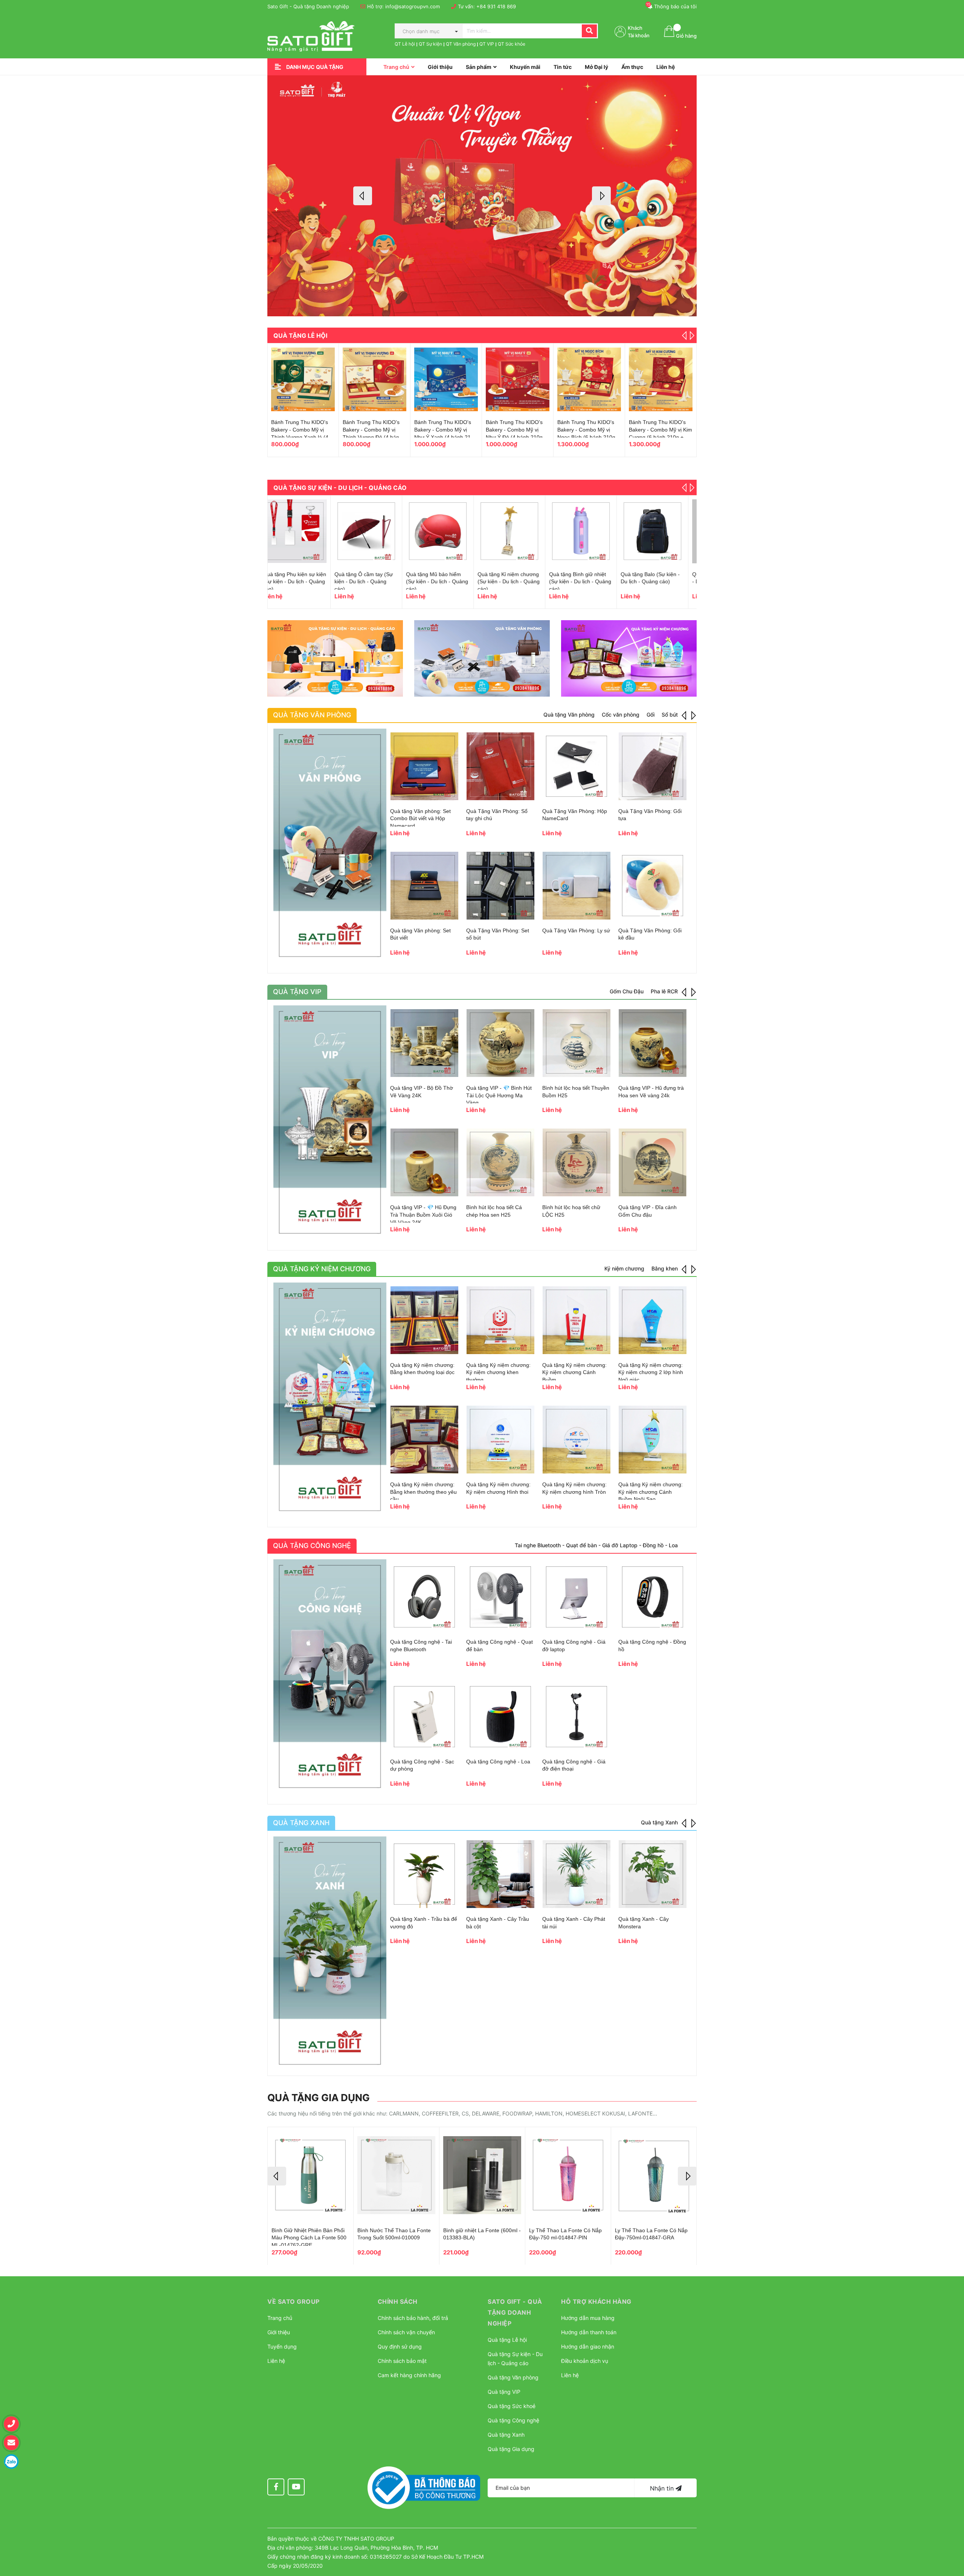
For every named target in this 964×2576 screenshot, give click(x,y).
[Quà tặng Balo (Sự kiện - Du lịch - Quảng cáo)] (446, 531)
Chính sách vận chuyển (406, 2332)
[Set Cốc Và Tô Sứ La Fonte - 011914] (589, 379)
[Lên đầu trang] (951, 2533)
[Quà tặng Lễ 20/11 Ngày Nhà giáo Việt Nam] (446, 379)
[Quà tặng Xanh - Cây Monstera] (653, 1874)
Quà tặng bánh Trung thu (516, 422)
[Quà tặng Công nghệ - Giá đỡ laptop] (577, 1597)
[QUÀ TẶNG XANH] (330, 1953)
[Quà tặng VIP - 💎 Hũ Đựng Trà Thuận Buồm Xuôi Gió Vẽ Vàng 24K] (424, 1162)
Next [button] (601, 196)
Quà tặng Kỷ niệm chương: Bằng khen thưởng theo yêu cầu (423, 1492)
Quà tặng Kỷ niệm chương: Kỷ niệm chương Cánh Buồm (574, 1372)
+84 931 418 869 (496, 6)
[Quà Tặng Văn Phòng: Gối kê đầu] (653, 886)
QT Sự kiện (430, 44)
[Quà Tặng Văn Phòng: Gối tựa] (653, 766)
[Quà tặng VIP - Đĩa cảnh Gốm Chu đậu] (653, 1162)
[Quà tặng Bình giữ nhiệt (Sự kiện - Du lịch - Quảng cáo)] (374, 531)
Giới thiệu (279, 2332)
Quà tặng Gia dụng (511, 2449)
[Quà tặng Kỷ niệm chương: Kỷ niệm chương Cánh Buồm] (577, 1320)
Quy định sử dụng (400, 2346)
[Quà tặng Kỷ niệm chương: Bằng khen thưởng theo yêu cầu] (424, 1440)
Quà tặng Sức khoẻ (512, 2406)
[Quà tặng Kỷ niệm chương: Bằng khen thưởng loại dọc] (424, 1320)
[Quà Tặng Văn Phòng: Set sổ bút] (500, 886)
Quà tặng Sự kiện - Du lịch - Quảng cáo (340, 488)
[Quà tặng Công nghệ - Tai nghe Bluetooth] (424, 1597)
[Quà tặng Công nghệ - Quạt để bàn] (500, 1597)
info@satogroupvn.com (413, 6)
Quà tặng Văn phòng (513, 2377)
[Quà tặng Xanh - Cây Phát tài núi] (577, 1874)
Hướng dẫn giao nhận (588, 2346)
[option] (482, 196)
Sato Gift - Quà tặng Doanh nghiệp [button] (515, 2312)
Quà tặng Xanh (506, 2435)
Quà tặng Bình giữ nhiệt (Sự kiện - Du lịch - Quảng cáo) (374, 582)
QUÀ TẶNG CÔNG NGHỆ (312, 1546)
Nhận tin (663, 2488)
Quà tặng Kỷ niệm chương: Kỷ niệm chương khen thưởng (498, 1372)
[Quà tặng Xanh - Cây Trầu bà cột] (500, 1874)
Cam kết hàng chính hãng (409, 2375)
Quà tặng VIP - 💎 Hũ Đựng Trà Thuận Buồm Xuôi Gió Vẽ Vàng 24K (423, 1215)
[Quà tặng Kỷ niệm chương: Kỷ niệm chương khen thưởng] (500, 1320)
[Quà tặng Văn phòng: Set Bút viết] (424, 886)
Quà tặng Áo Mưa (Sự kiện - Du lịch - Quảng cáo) (584, 582)
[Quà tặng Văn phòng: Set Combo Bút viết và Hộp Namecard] (424, 766)
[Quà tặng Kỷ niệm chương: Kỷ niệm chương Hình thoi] (500, 1440)
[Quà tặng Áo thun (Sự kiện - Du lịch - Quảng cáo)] (518, 531)
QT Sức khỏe (512, 44)
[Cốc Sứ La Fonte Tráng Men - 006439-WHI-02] (661, 379)
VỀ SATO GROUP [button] (294, 2301)
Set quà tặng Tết (363, 422)
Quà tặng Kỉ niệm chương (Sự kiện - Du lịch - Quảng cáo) (302, 582)
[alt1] (335, 658)
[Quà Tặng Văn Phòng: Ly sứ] (577, 886)
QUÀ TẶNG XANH (301, 1823)
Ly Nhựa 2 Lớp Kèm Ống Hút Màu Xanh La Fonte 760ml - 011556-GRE (650, 2238)
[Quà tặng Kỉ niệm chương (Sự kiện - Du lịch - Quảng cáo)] (303, 531)
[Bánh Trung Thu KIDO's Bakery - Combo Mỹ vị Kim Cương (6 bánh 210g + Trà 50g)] (303, 379)
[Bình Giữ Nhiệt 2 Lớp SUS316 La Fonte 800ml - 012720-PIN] (482, 2175)
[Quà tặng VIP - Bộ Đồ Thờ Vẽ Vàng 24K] (424, 1043)
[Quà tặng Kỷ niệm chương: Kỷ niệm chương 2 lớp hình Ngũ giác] (653, 1320)
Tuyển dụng (282, 2346)
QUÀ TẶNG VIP (297, 992)
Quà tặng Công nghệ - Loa (498, 1762)
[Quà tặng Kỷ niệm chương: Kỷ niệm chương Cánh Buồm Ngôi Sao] (653, 1440)
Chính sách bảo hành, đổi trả (413, 2318)
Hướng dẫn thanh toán (589, 2332)
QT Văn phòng (461, 44)
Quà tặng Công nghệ (513, 2420)
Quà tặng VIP (504, 2392)
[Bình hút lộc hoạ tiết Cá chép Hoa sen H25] (500, 1162)
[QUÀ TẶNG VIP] (330, 1122)
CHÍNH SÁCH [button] (398, 2301)
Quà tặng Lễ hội (300, 336)
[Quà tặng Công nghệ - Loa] (500, 1717)
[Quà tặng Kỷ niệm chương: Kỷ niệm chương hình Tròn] (577, 1440)
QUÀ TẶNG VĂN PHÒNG (312, 715)
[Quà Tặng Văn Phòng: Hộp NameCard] (577, 766)
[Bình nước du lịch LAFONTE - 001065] (661, 531)
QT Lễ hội (405, 44)
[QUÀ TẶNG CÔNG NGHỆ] (330, 1676)
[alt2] (482, 658)
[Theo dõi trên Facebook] (276, 2487)
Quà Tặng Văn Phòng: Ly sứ (576, 930)
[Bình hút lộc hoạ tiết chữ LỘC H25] (577, 1162)
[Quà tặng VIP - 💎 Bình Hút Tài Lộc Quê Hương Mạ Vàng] (500, 1043)
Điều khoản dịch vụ (585, 2361)
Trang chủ (280, 2318)
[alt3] (629, 658)
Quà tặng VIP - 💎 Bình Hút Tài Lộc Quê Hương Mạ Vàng (499, 1095)
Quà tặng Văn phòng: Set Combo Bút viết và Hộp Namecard (420, 818)
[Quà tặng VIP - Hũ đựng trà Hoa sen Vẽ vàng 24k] (653, 1043)
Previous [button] (363, 196)
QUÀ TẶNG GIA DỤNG (319, 2098)
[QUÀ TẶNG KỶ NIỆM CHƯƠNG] (330, 1399)
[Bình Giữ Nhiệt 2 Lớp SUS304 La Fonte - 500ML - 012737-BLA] (310, 2175)
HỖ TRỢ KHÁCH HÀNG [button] (596, 2301)
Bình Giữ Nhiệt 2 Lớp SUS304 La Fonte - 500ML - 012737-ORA (393, 2238)
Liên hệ (276, 2361)
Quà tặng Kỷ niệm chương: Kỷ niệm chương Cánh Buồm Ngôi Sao (651, 1492)
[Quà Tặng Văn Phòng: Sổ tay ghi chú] (500, 766)
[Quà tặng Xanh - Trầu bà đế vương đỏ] (424, 1874)
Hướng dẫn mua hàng (588, 2318)
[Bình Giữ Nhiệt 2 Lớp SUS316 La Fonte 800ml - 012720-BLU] (568, 2175)
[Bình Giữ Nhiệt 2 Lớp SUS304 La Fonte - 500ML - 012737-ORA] (396, 2175)
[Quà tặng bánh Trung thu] (518, 379)
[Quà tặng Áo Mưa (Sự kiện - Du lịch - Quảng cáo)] (589, 531)
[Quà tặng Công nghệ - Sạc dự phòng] (424, 1717)
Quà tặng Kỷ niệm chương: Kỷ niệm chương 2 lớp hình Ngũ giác (651, 1372)
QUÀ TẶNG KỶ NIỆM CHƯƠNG (322, 1269)
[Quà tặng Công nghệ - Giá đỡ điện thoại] (577, 1717)
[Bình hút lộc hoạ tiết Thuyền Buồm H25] (577, 1043)
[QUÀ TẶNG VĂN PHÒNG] (330, 845)
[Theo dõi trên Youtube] (296, 2487)
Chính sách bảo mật (402, 2361)
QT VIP (487, 44)
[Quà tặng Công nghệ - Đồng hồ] (653, 1597)
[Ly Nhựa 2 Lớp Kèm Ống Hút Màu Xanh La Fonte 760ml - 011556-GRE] (654, 2175)
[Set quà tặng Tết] (374, 379)
